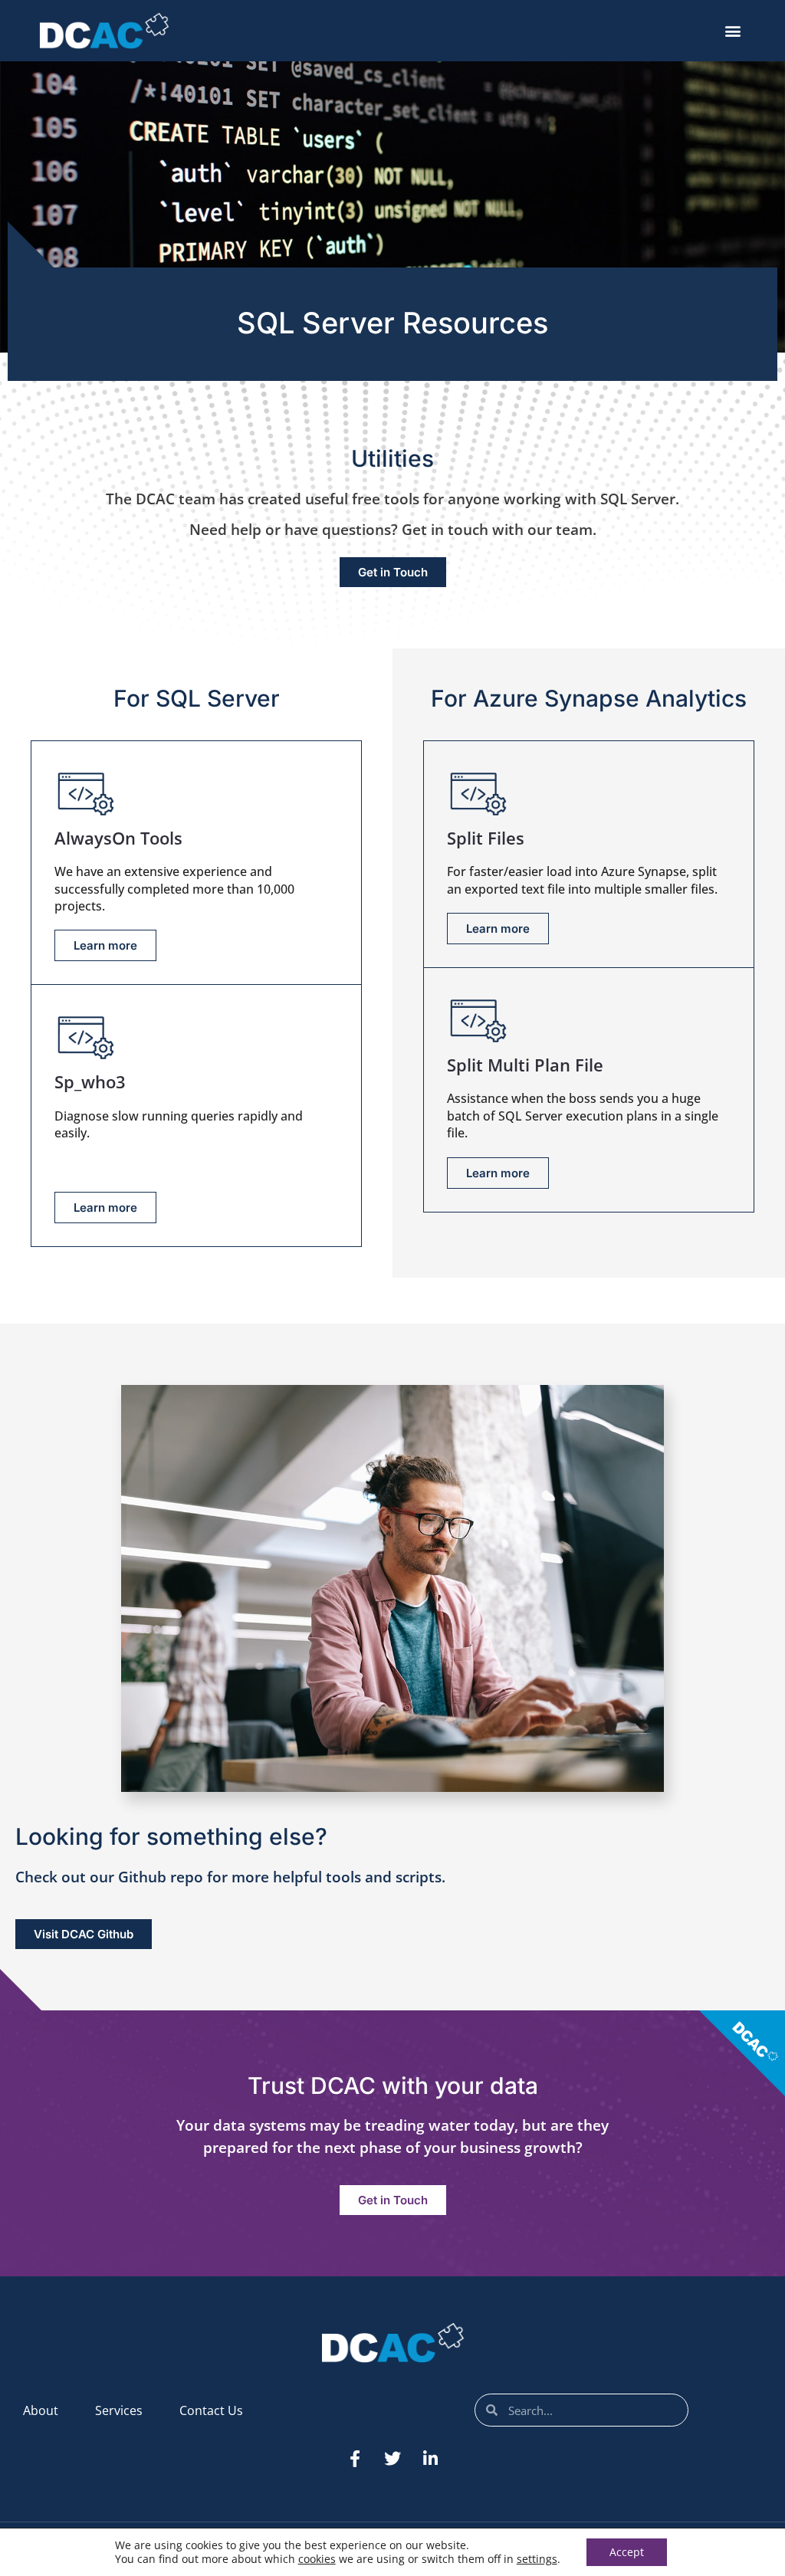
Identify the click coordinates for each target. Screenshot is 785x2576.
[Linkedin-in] (430, 2459)
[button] (733, 31)
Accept (627, 2552)
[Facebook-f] (355, 2459)
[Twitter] (392, 2459)
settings (537, 2559)
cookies (317, 2559)
